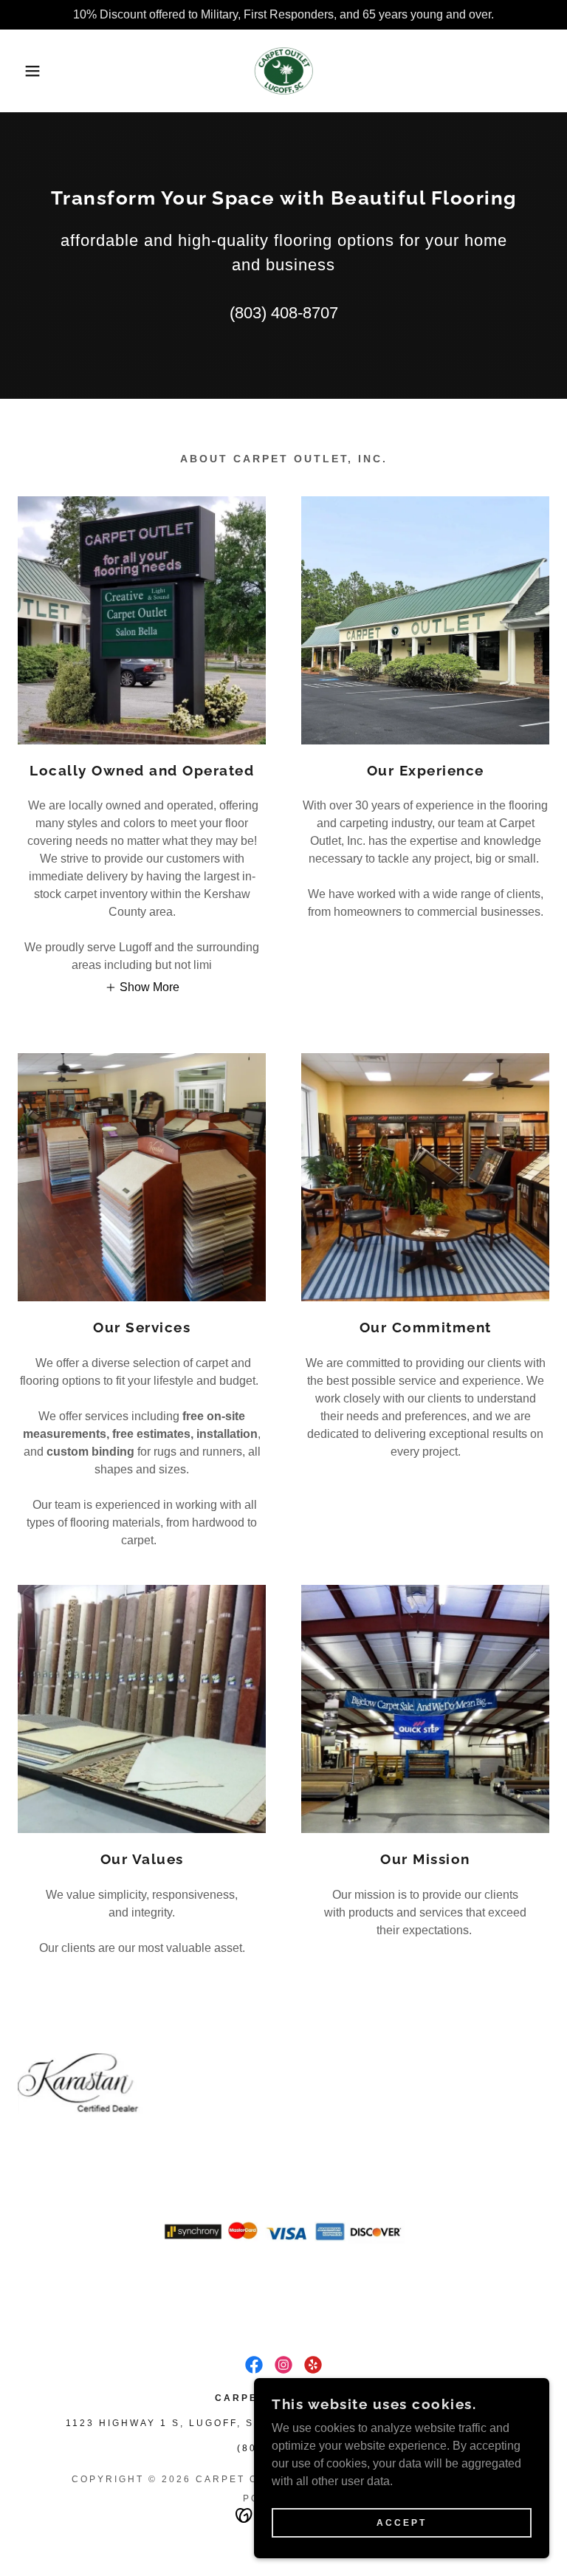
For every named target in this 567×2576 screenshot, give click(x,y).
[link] (283, 71)
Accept (402, 2523)
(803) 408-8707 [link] (284, 313)
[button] (28, 71)
